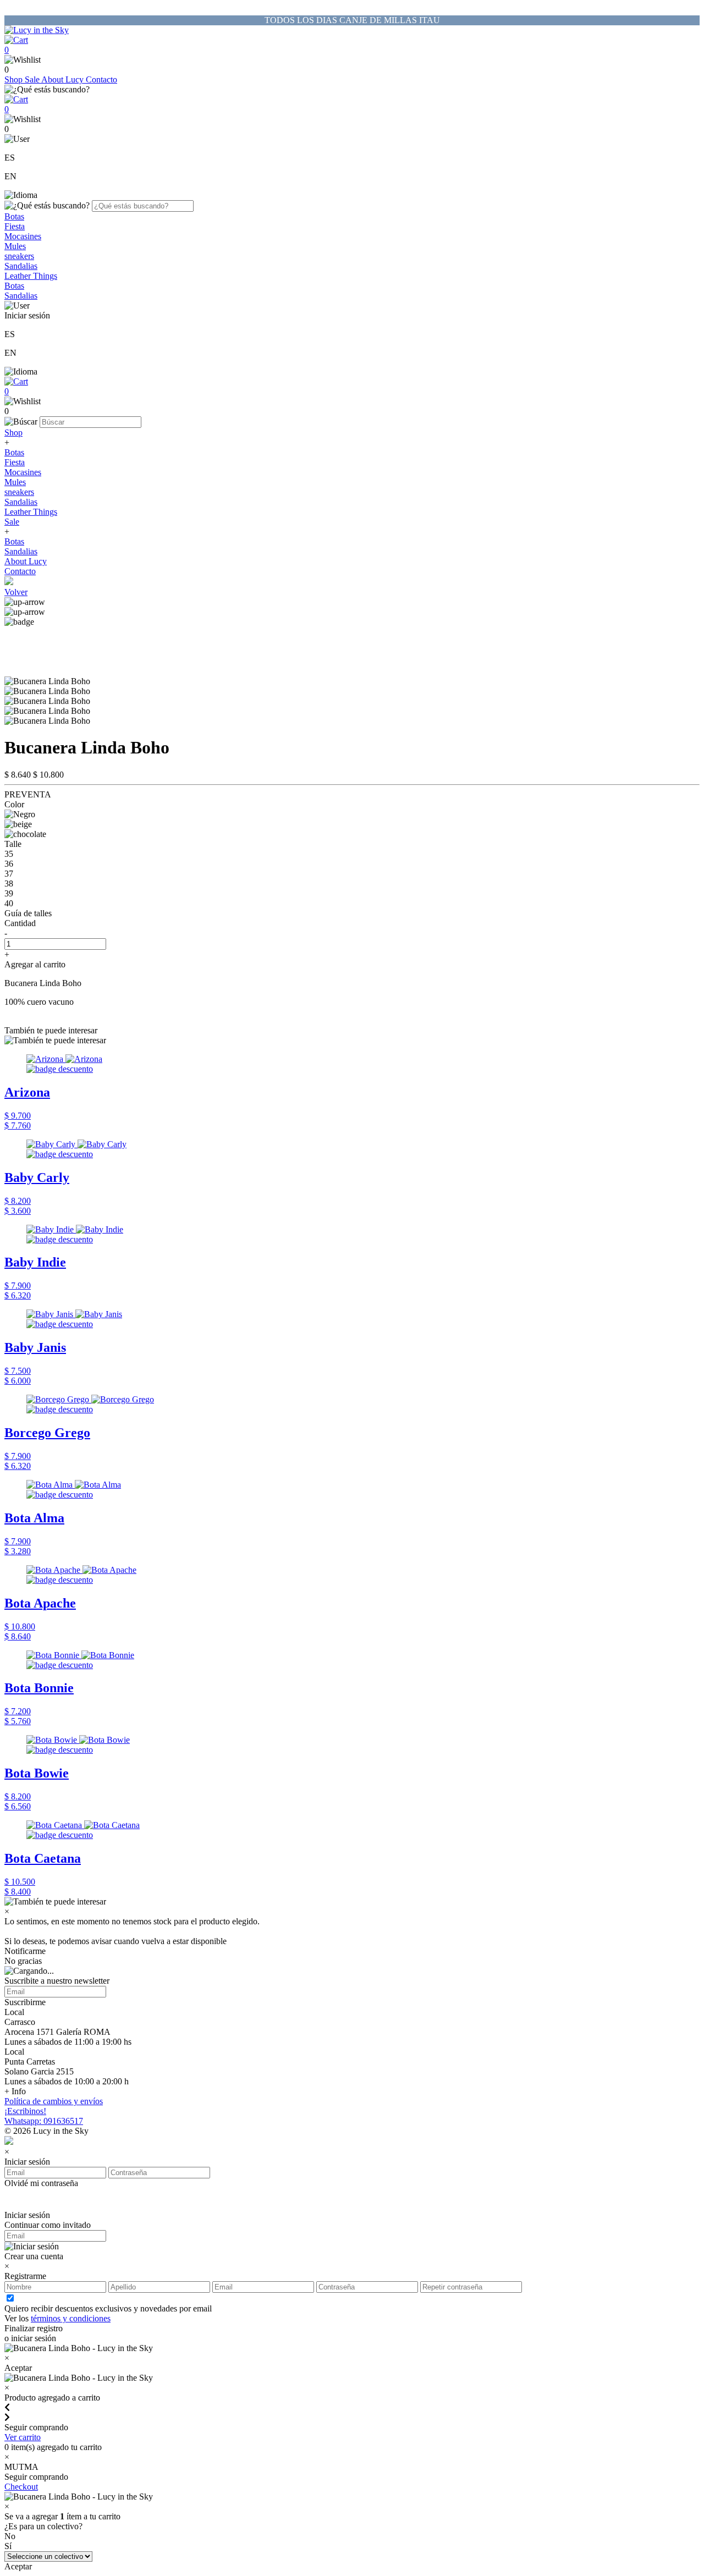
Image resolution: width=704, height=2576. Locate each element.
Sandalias (21, 266)
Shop (15, 79)
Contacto (101, 79)
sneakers (19, 256)
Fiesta (15, 226)
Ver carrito (23, 2437)
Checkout (21, 2487)
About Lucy (64, 79)
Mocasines (23, 236)
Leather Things (31, 276)
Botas (14, 216)
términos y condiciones (71, 2318)
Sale (33, 79)
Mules (15, 246)
